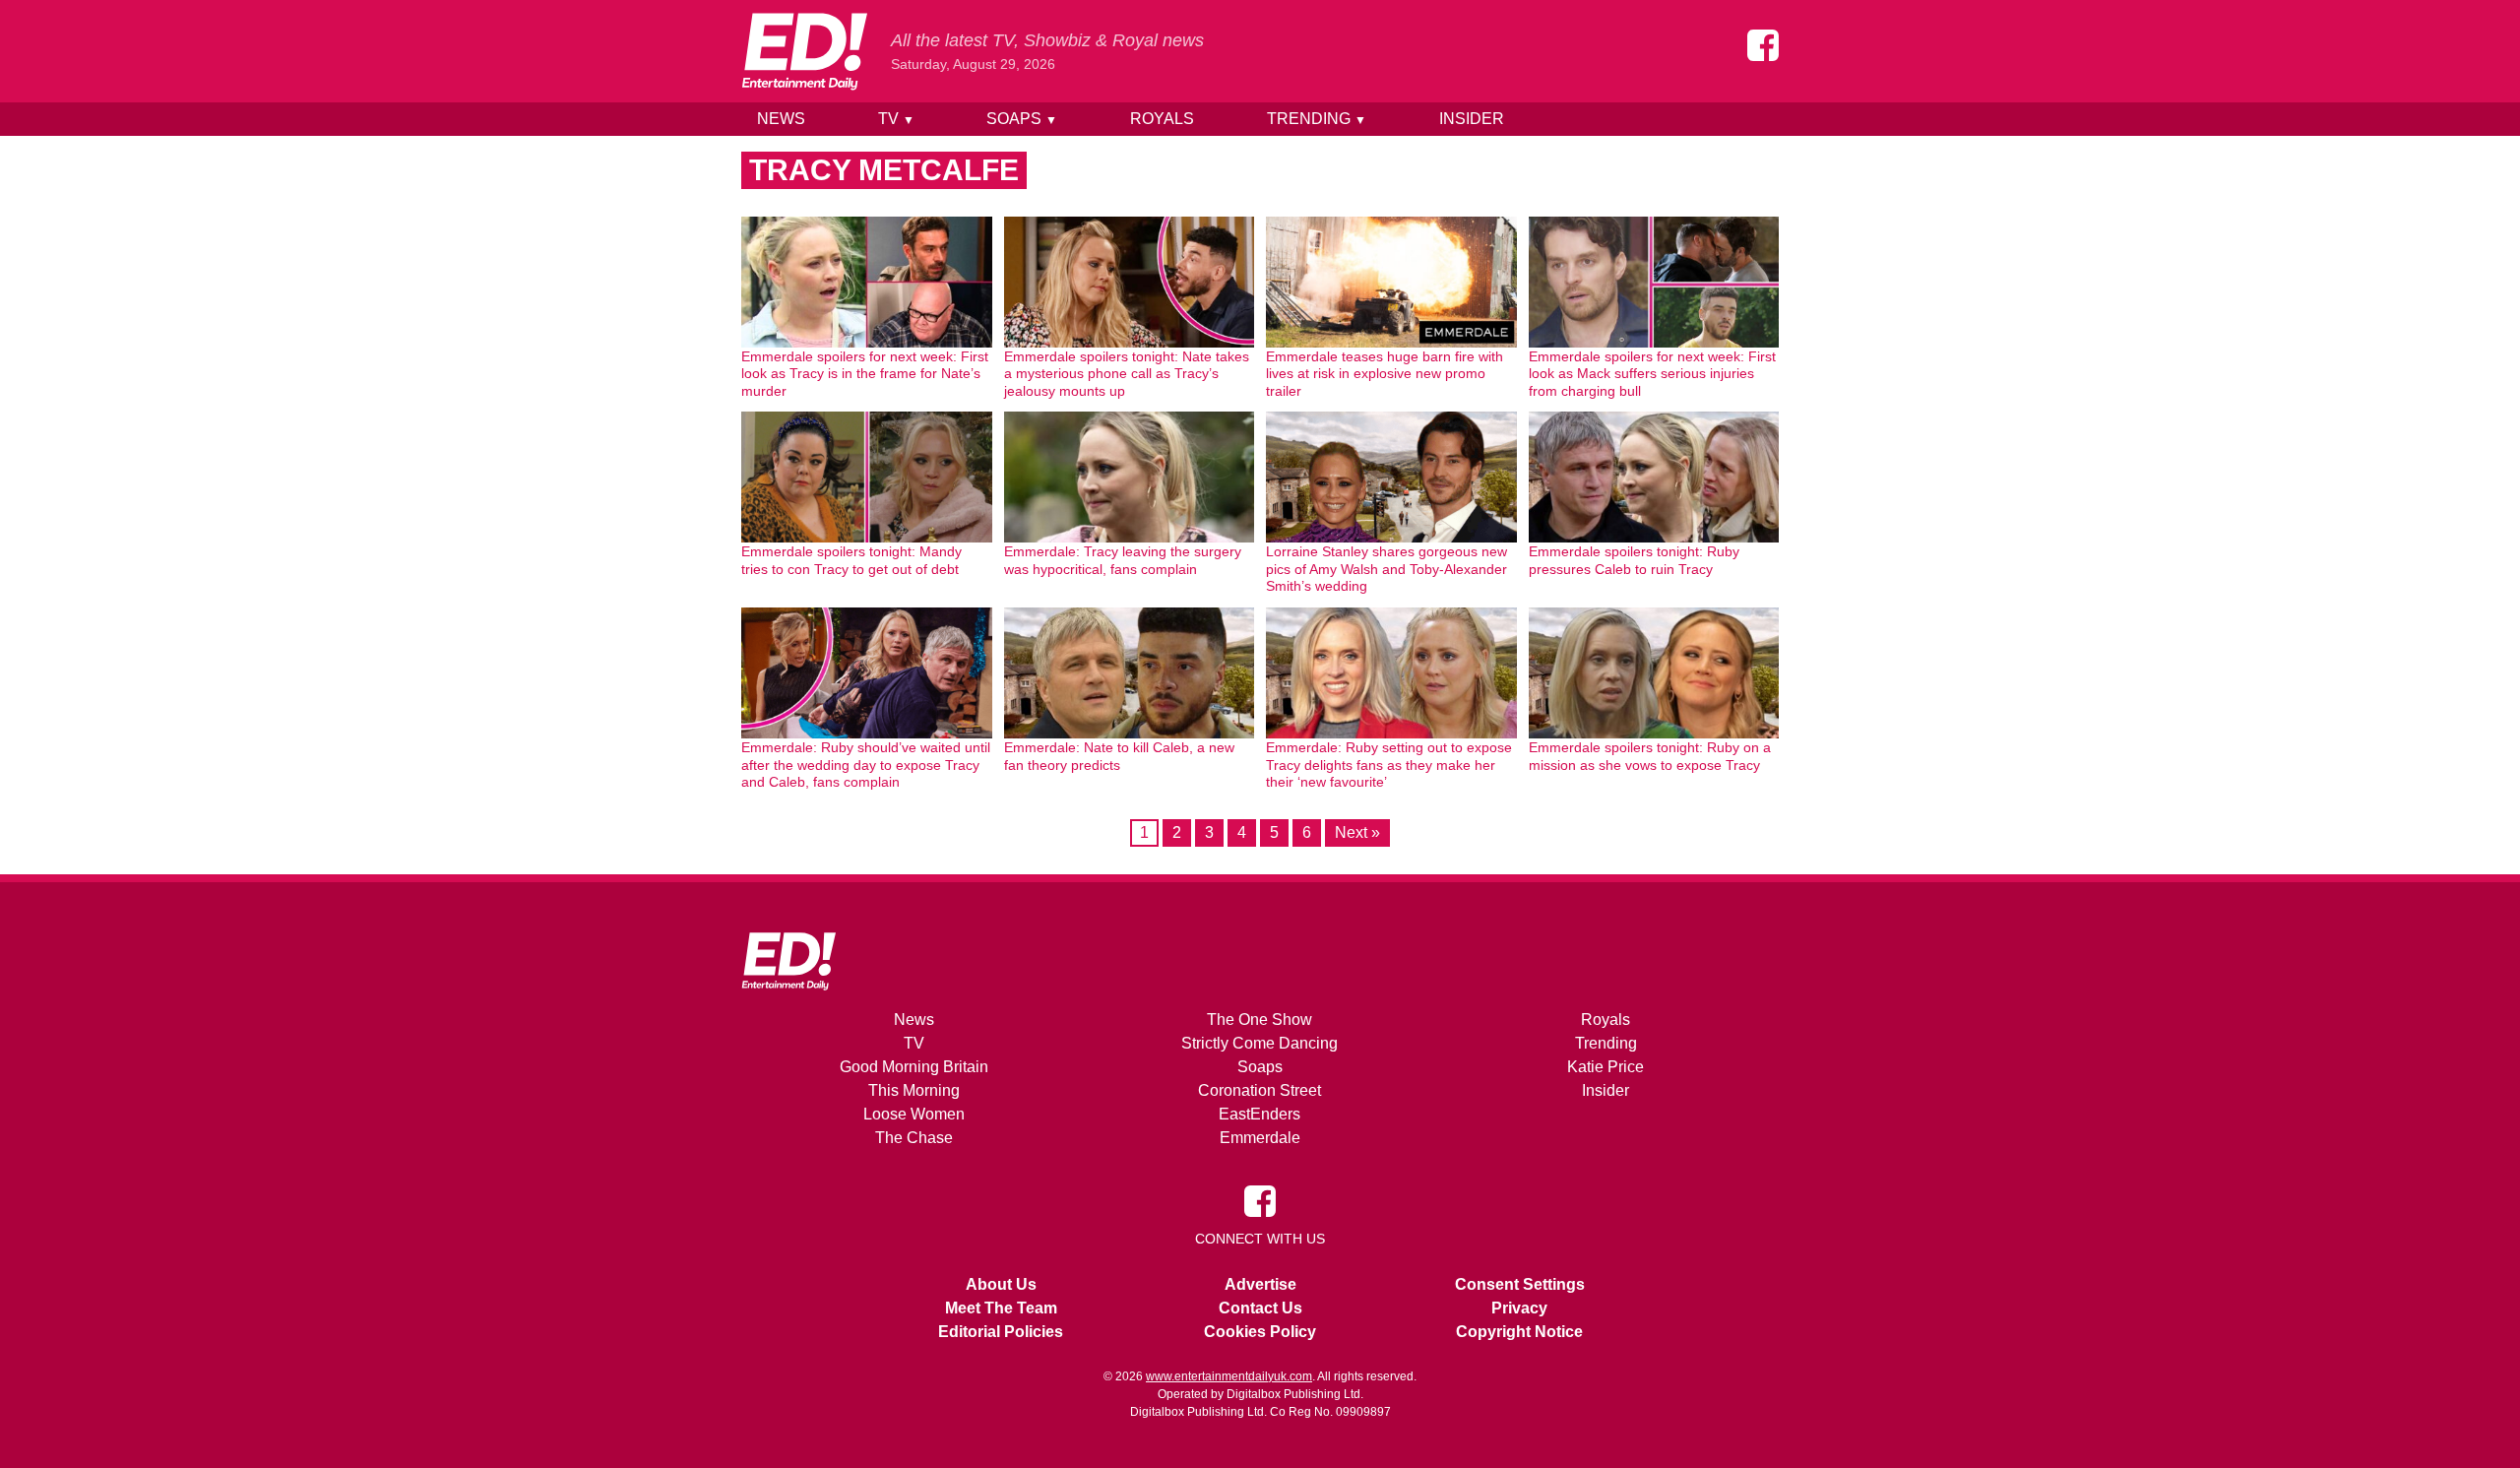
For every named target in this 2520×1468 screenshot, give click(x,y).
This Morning (914, 1090)
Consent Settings (1520, 1284)
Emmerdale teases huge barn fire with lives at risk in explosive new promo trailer (1385, 374)
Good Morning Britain (914, 1067)
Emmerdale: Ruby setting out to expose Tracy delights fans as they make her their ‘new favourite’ (1389, 765)
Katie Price (1606, 1067)
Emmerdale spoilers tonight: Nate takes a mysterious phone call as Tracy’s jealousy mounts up (1127, 374)
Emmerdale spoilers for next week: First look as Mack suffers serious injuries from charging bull (1652, 374)
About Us (1001, 1284)
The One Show (1260, 1020)
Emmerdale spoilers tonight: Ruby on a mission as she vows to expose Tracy (1650, 756)
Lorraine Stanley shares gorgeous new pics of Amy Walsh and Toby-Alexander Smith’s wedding (1386, 569)
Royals (1162, 119)
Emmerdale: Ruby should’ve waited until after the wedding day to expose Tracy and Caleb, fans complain (866, 765)
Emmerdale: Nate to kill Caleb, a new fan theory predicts (1119, 756)
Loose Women (914, 1114)
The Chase (914, 1138)
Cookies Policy (1260, 1332)
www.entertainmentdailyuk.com (1229, 1376)
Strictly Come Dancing (1260, 1043)
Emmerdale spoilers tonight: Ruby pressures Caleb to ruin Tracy (1634, 560)
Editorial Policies (1001, 1332)
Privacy (1519, 1308)
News (781, 119)
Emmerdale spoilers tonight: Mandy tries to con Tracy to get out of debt (851, 560)
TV (896, 119)
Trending (1317, 119)
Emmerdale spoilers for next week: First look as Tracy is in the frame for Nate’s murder (865, 374)
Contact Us (1260, 1308)
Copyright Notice (1519, 1332)
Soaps (1022, 119)
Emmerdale (1260, 1138)
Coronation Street (1260, 1090)
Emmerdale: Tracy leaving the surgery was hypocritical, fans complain (1123, 560)
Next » (1357, 832)
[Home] (804, 51)
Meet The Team (1001, 1308)
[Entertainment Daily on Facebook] (1763, 45)
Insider (1472, 119)
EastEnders (1260, 1114)
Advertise (1260, 1284)
